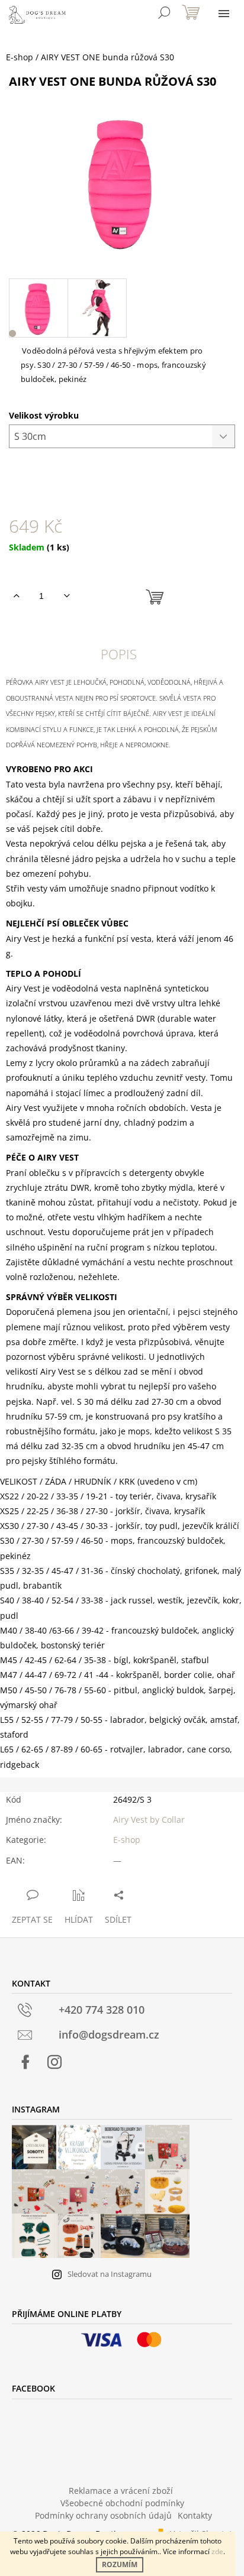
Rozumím (120, 2564)
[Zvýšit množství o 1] (16, 596)
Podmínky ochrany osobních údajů (103, 2515)
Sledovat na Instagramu (110, 2274)
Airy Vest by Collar (149, 1820)
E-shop (127, 1840)
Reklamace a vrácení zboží (121, 2491)
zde (217, 2551)
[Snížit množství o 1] (67, 596)
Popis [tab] (119, 654)
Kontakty (195, 2515)
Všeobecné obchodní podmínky (122, 2503)
